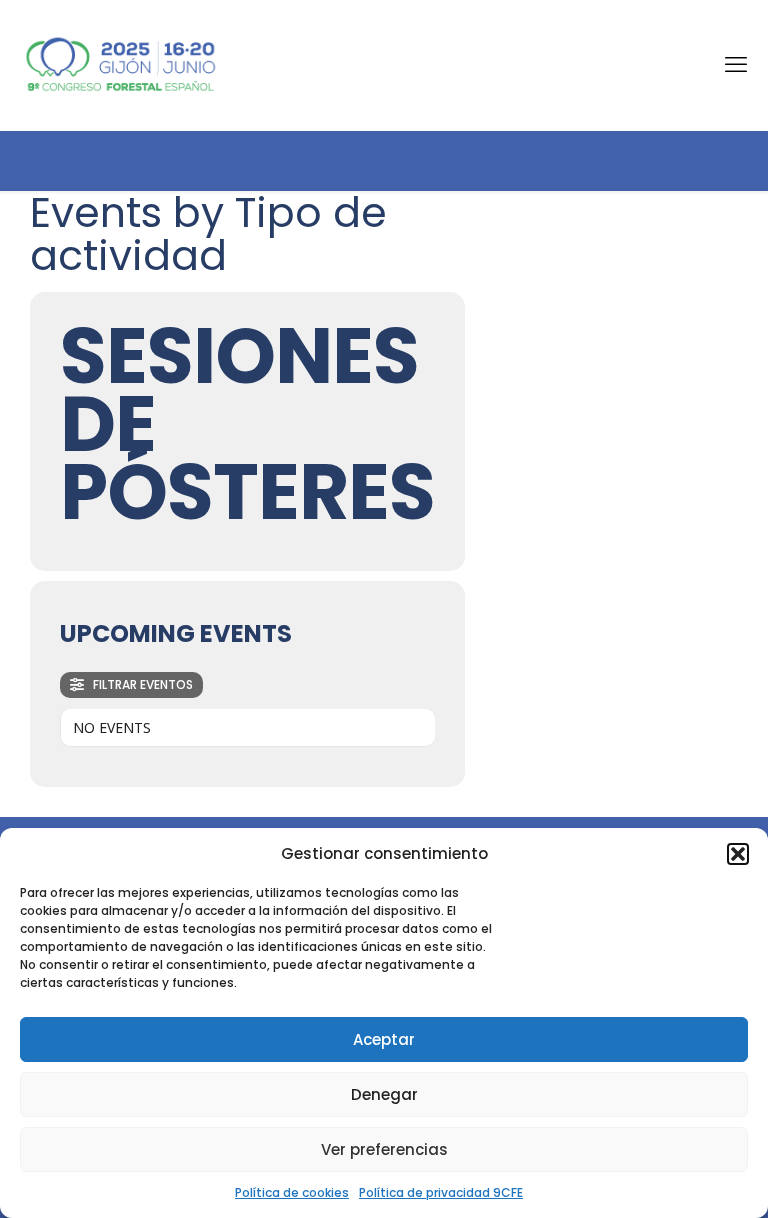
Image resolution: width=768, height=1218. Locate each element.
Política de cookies (292, 1192)
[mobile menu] (736, 65)
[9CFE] (120, 65)
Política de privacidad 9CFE (441, 1192)
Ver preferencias (384, 1149)
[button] (738, 854)
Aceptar (384, 1039)
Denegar (384, 1094)
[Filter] (131, 685)
